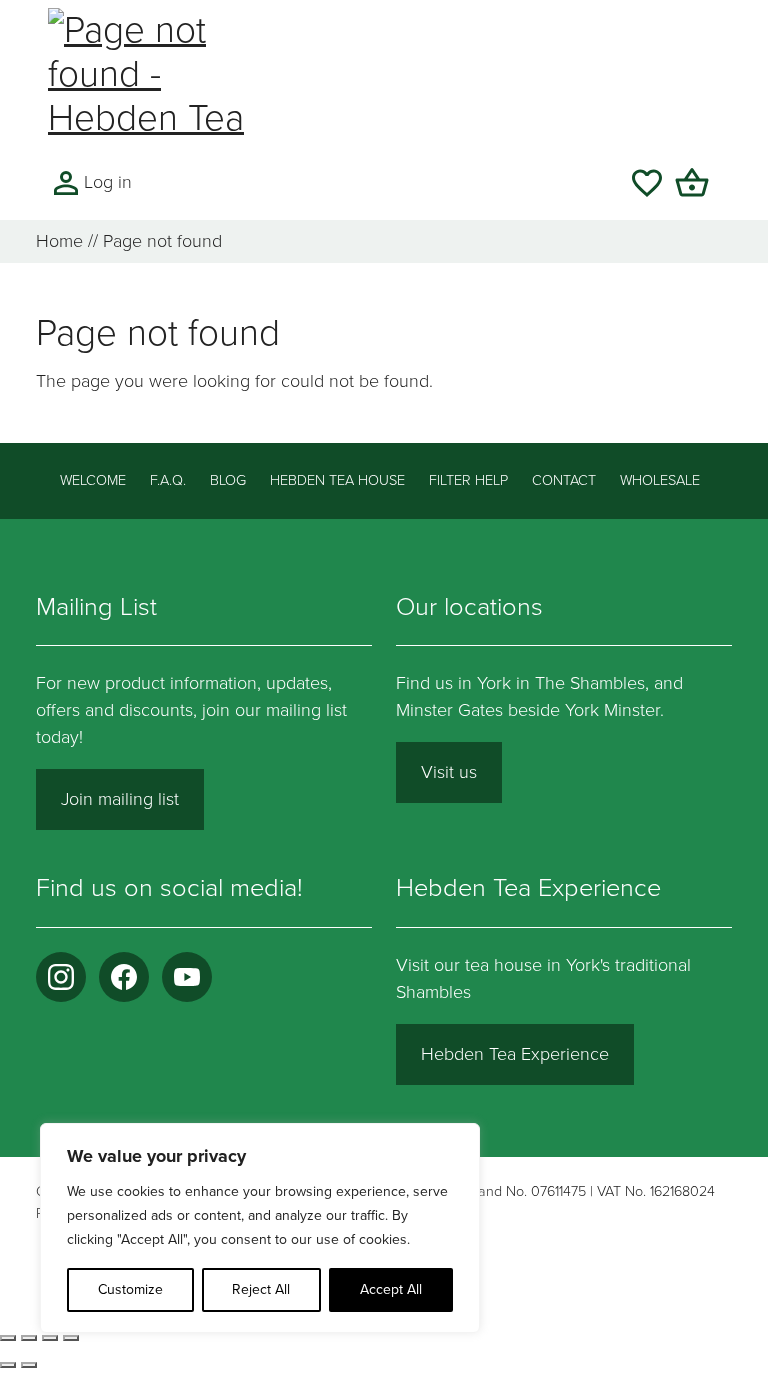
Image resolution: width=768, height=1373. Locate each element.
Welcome (93, 480)
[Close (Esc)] (71, 1338)
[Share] (50, 1338)
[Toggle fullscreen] (29, 1338)
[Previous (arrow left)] (8, 1365)
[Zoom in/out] (8, 1338)
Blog (228, 480)
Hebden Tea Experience (515, 1054)
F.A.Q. (168, 480)
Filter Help (468, 480)
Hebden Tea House (337, 480)
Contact (564, 480)
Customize (130, 1289)
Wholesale (660, 480)
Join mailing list (120, 799)
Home (59, 241)
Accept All (391, 1289)
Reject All (261, 1289)
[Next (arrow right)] (29, 1365)
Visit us (449, 772)
